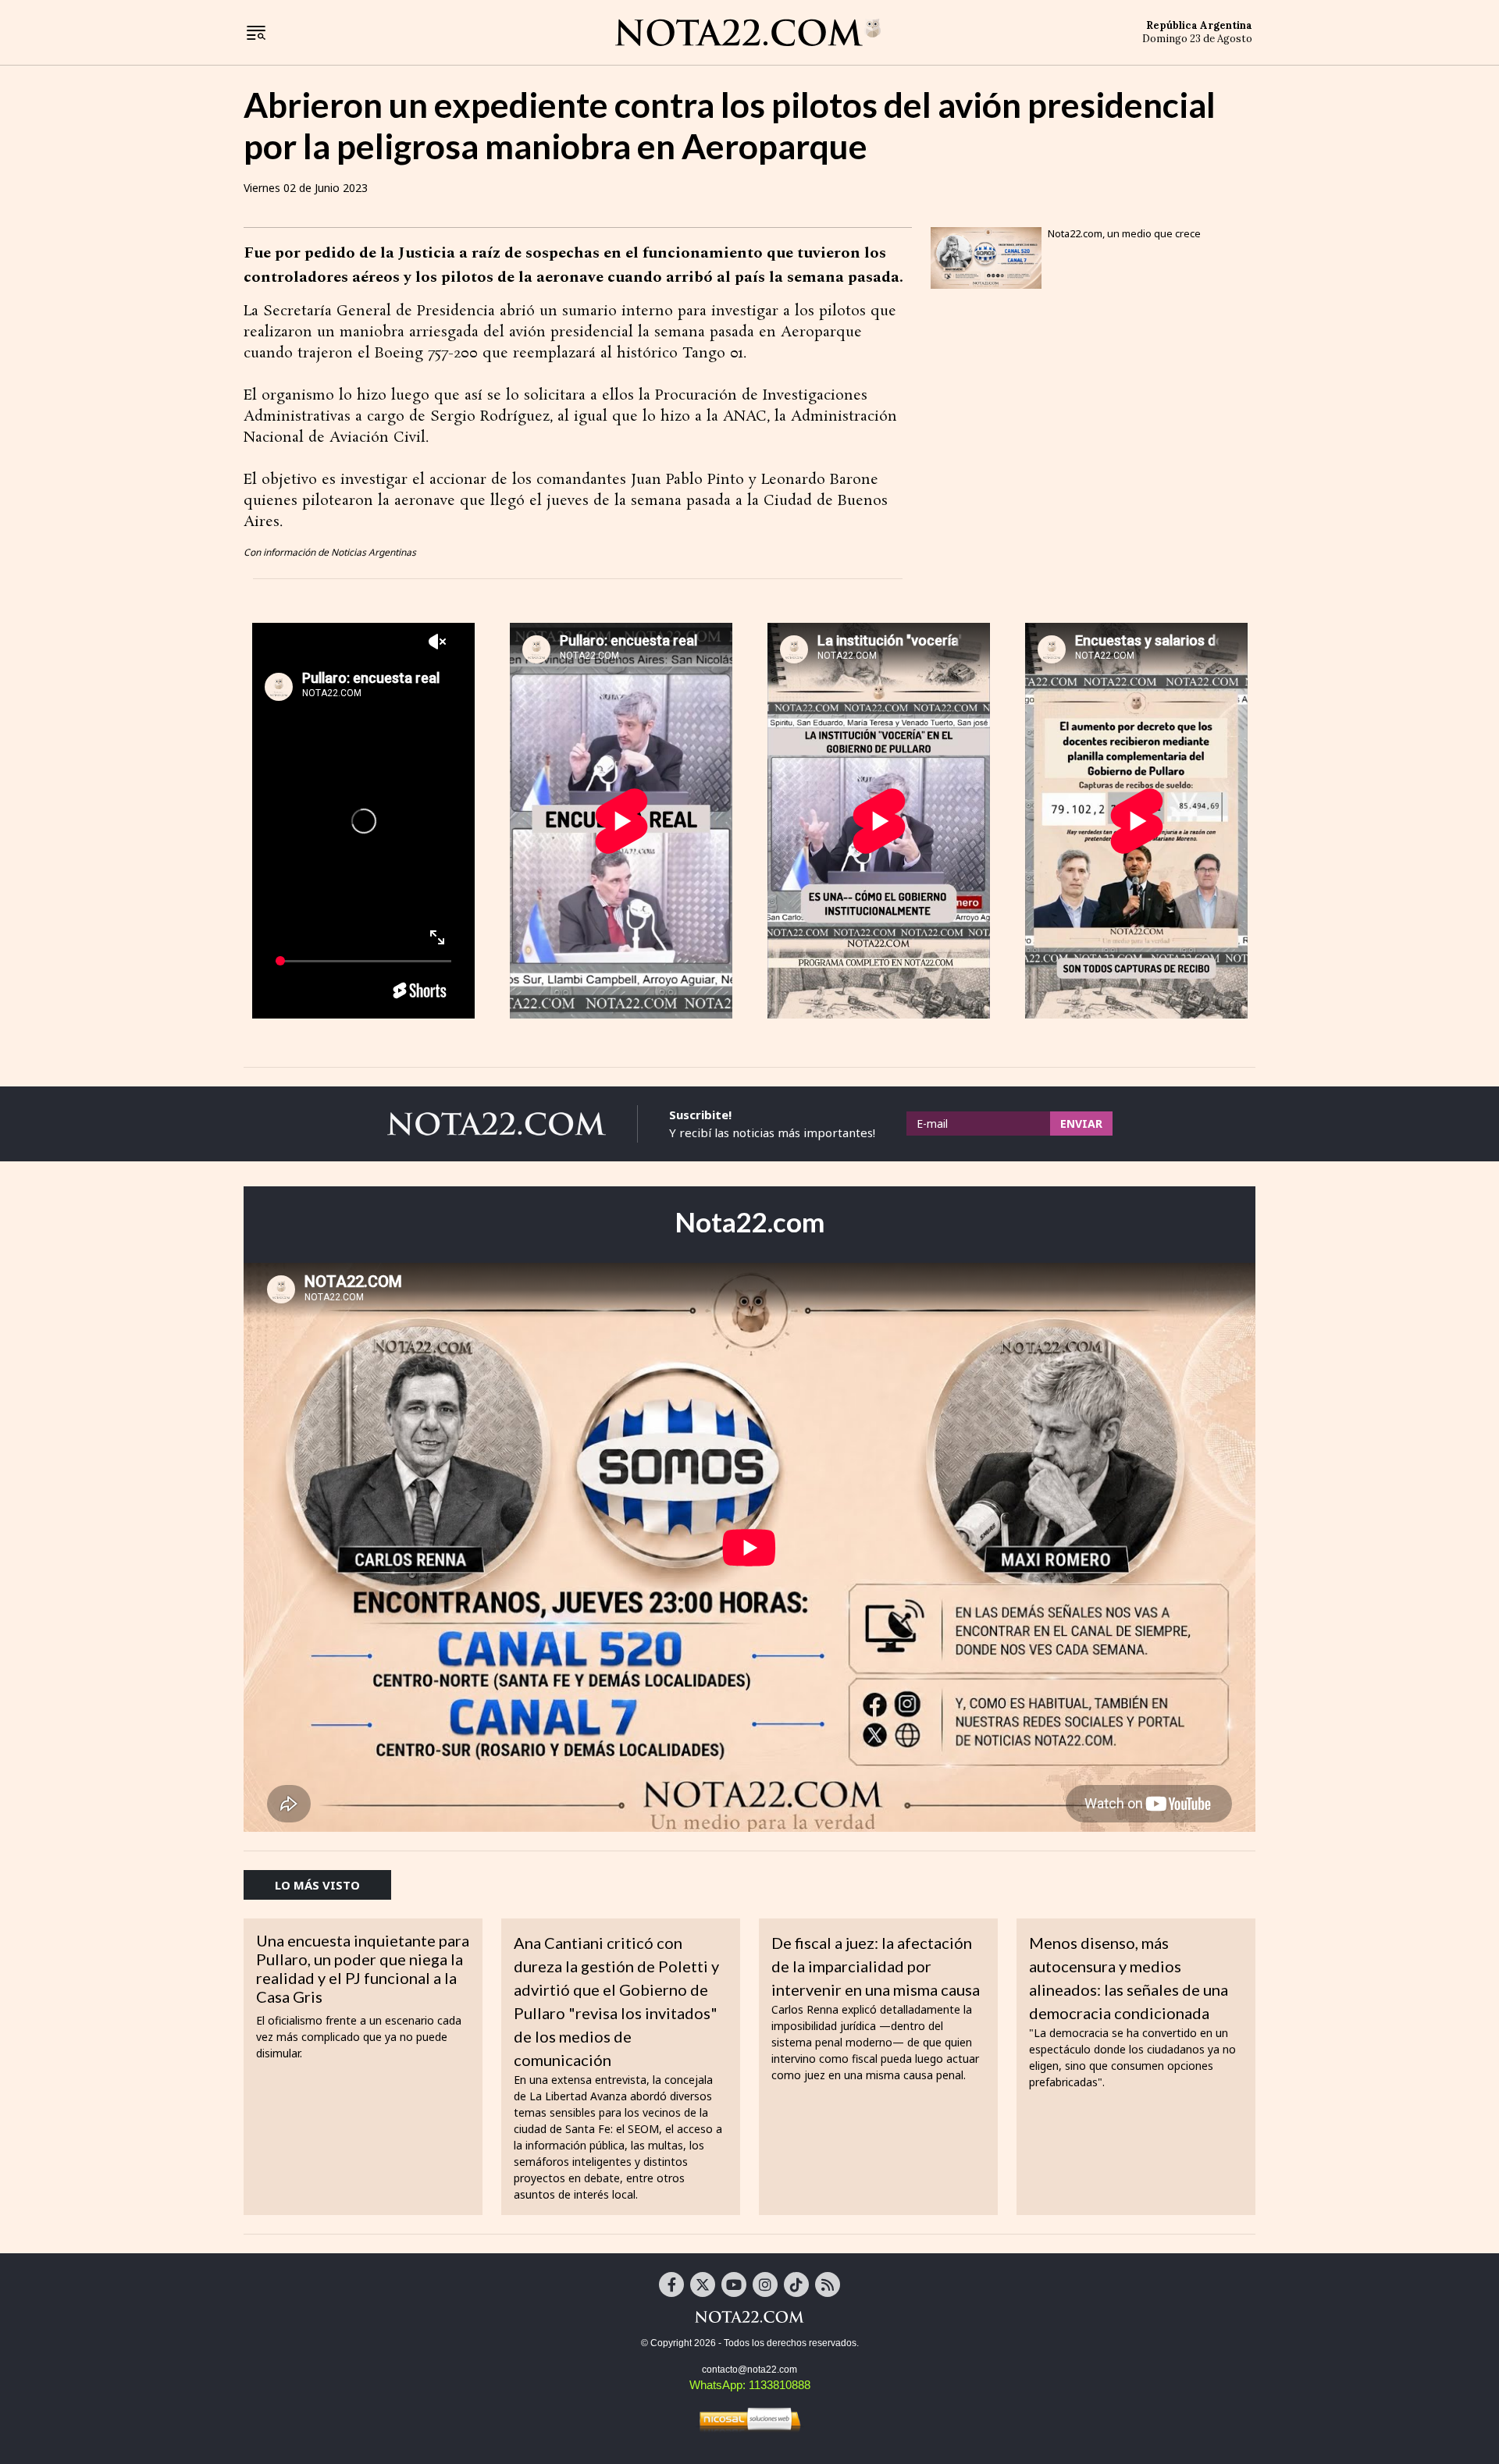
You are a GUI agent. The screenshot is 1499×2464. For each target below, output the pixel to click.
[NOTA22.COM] (749, 2316)
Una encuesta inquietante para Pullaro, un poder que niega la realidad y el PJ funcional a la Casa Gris (363, 1968)
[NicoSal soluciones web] (749, 2419)
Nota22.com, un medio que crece (1124, 233)
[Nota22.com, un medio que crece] (986, 258)
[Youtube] (734, 2284)
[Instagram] (765, 2284)
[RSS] (828, 2284)
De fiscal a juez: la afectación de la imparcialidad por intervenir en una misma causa (876, 1966)
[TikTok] (796, 2284)
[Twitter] (703, 2284)
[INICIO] (748, 31)
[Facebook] (671, 2284)
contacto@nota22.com (749, 2370)
